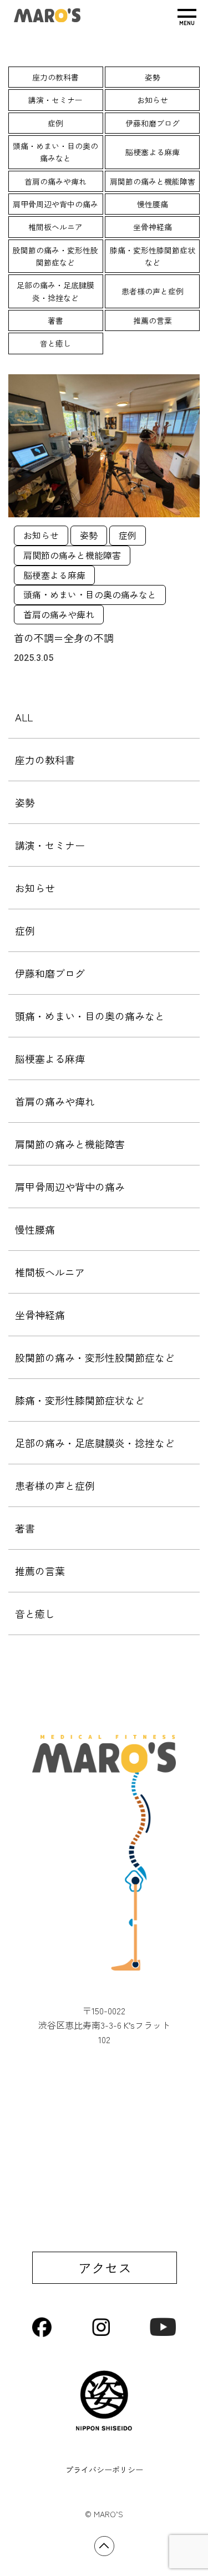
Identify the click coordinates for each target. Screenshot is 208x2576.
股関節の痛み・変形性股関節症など (55, 256)
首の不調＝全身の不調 (64, 638)
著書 (55, 320)
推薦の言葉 (153, 320)
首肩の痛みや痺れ (55, 181)
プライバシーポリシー (104, 2470)
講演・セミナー (55, 100)
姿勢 (153, 77)
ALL (24, 717)
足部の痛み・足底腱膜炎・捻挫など (55, 291)
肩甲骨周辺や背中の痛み (55, 204)
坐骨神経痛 (153, 227)
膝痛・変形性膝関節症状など (153, 256)
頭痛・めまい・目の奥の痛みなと (55, 152)
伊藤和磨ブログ (153, 123)
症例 (55, 123)
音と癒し (55, 343)
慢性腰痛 (153, 204)
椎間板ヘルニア (55, 227)
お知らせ (153, 100)
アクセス (105, 2267)
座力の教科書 (55, 77)
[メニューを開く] (187, 17)
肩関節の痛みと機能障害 (153, 181)
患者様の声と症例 (153, 291)
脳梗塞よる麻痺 (153, 152)
